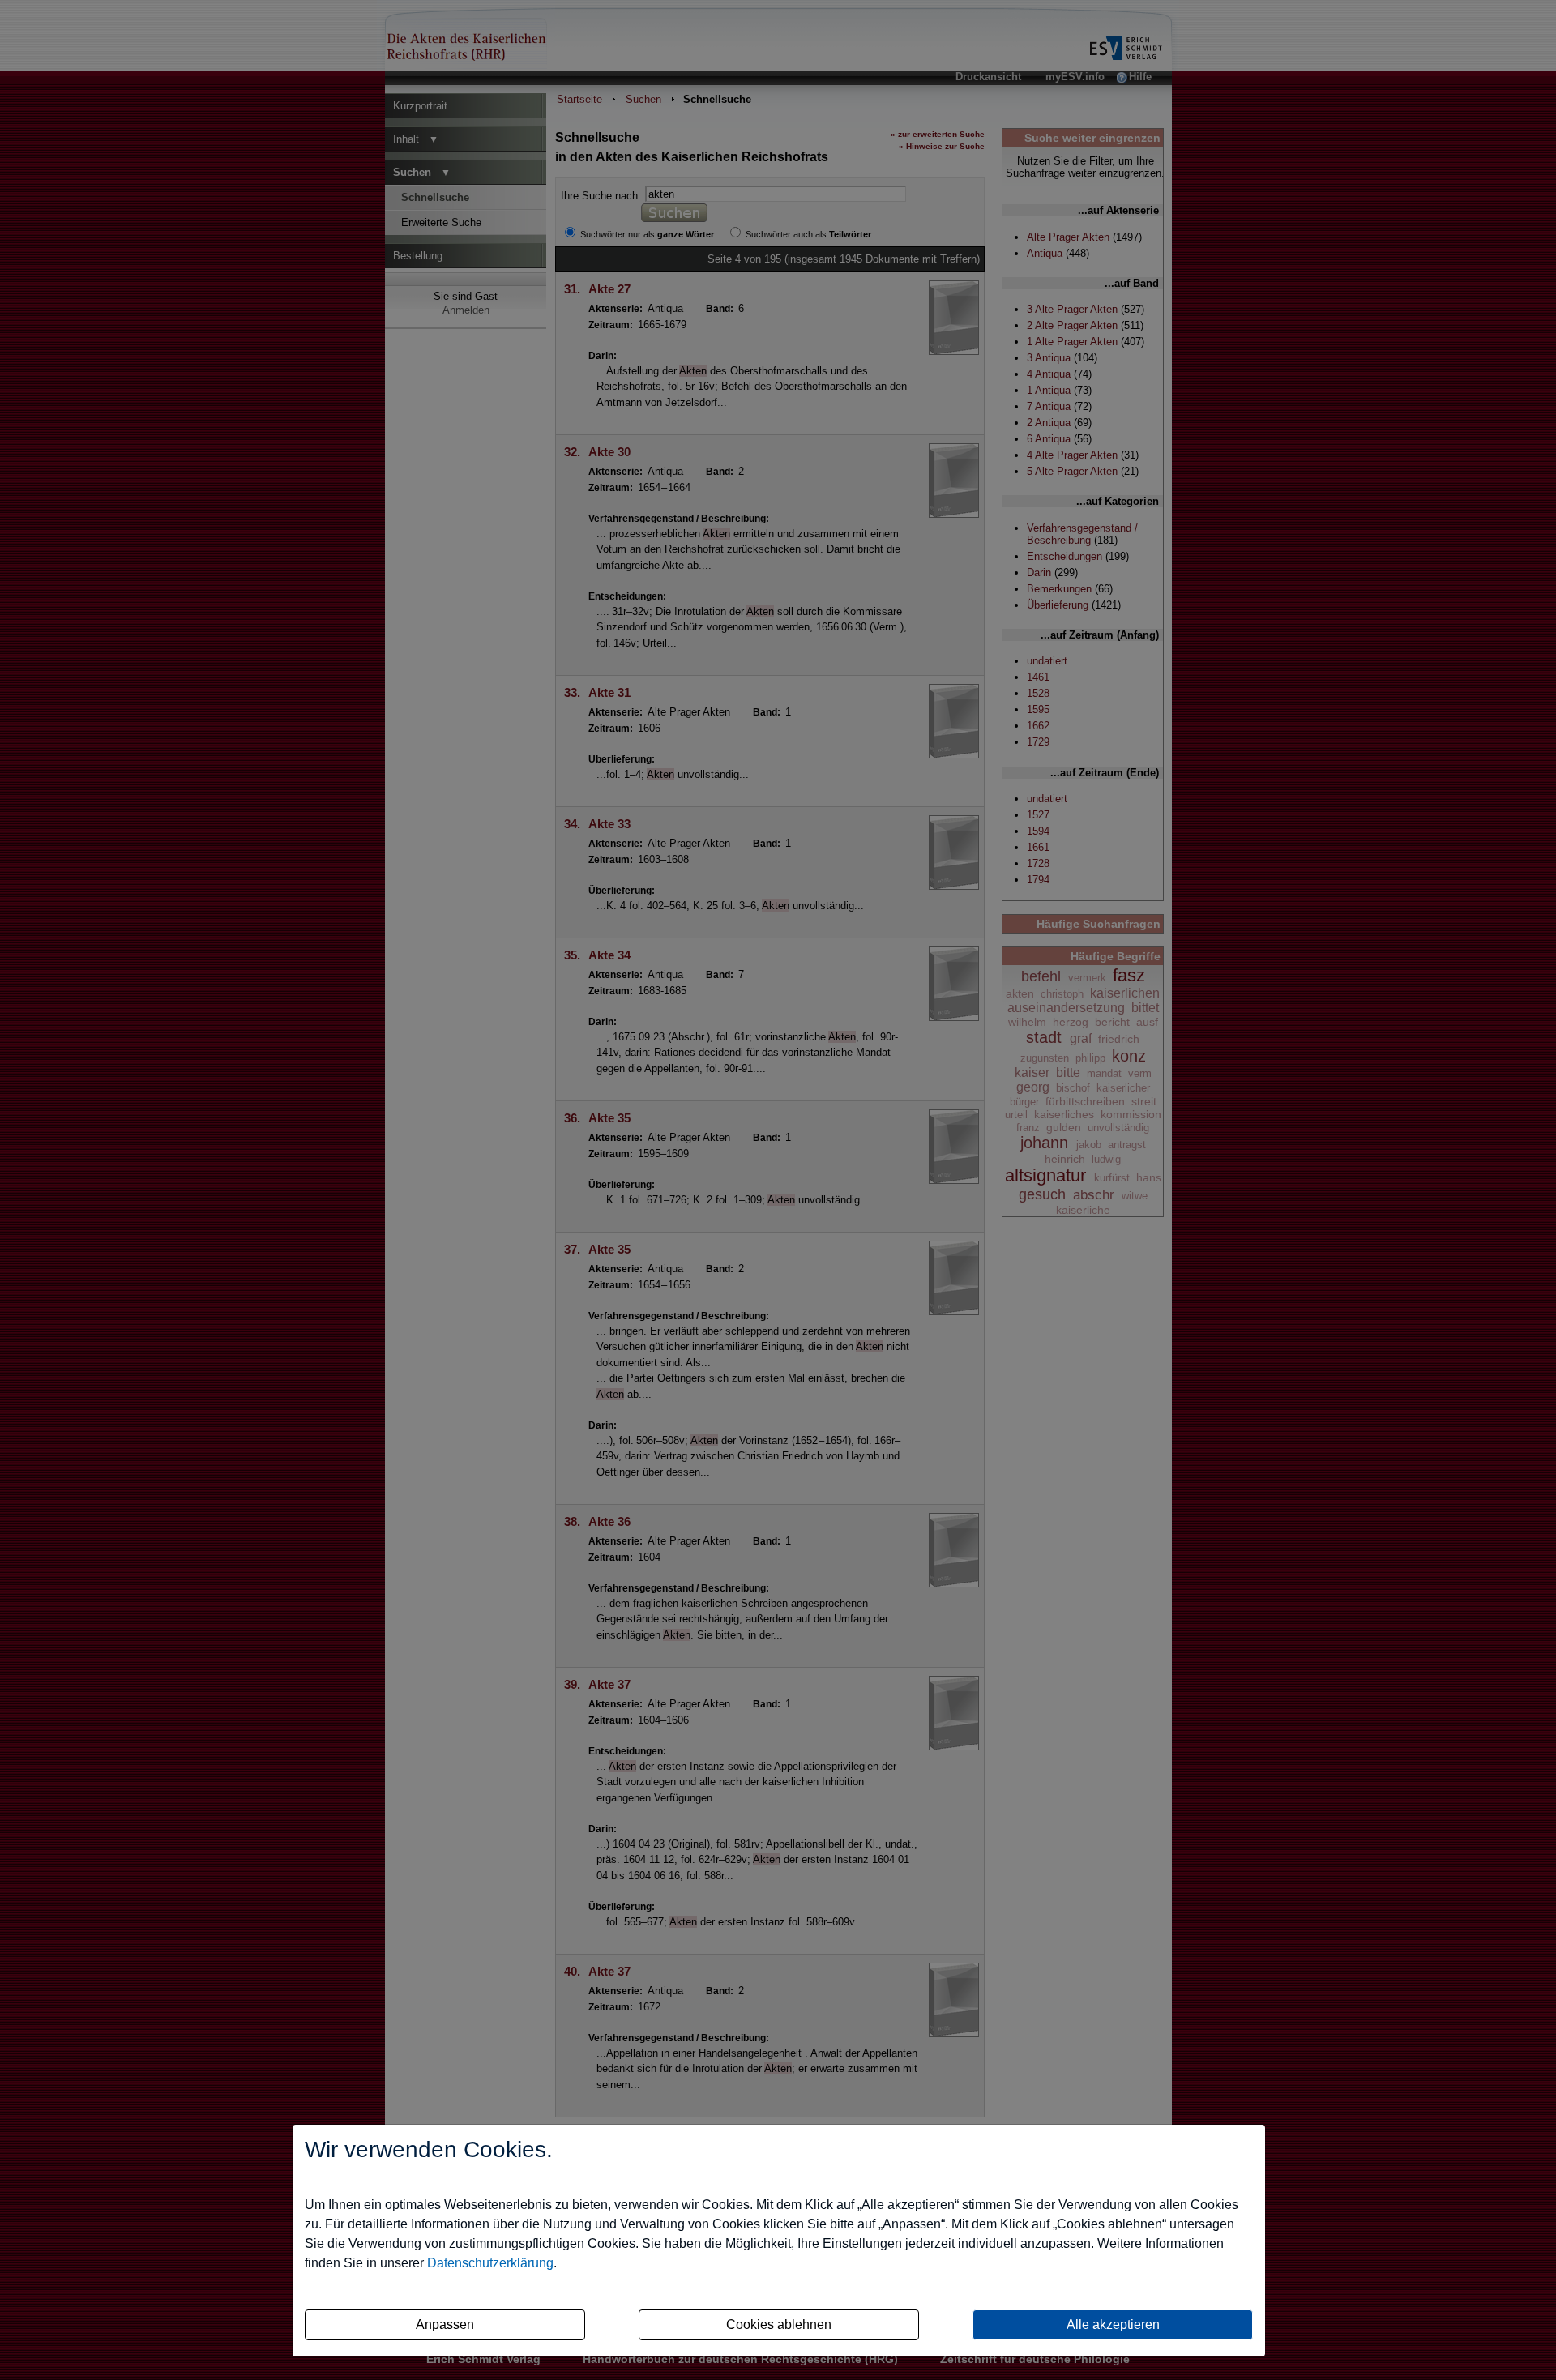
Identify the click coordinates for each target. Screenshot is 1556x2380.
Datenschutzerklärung (490, 2263)
